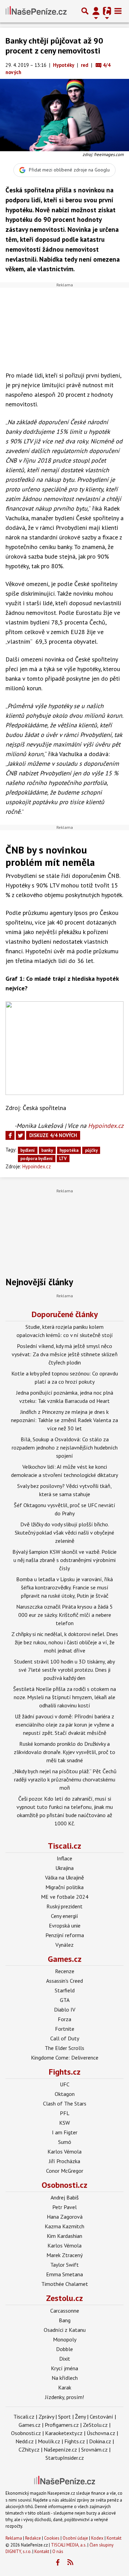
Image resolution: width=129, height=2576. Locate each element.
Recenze (65, 1971)
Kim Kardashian (64, 2236)
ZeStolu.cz (95, 2425)
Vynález (64, 1945)
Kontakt (114, 2538)
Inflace (64, 1858)
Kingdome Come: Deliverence (65, 2058)
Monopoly (65, 2339)
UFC (65, 2084)
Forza (64, 2019)
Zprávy (46, 2417)
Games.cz (65, 1959)
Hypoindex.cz (106, 1126)
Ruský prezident (64, 1906)
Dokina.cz (100, 2441)
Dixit (65, 2359)
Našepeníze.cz (60, 2449)
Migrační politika (64, 1887)
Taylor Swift (64, 2265)
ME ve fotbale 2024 (65, 1897)
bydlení (28, 1150)
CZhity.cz (29, 2449)
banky (47, 1150)
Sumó (65, 2142)
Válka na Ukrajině (64, 1877)
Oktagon (65, 2094)
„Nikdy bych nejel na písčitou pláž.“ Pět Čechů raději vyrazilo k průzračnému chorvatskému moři (64, 1779)
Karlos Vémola (64, 2151)
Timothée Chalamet (65, 2284)
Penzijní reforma (65, 1935)
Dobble (64, 2349)
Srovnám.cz (94, 2449)
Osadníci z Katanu (65, 2330)
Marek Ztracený (64, 2255)
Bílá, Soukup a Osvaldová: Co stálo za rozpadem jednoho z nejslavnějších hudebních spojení (65, 1447)
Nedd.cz (25, 2441)
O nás (58, 2551)
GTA (65, 2000)
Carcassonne (65, 2311)
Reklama (14, 2538)
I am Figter (65, 2132)
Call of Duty (65, 2038)
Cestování (101, 2417)
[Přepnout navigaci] (96, 11)
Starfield (65, 1990)
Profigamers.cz (62, 2425)
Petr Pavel (64, 2207)
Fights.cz (65, 2072)
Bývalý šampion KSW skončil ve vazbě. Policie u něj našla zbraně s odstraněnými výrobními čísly (64, 1560)
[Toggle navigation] (118, 11)
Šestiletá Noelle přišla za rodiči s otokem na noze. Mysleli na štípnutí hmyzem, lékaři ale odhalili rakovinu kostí (64, 1697)
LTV (63, 1159)
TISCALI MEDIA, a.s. (69, 2545)
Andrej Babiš (65, 2197)
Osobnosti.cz (64, 2185)
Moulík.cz (49, 2441)
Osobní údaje (75, 2538)
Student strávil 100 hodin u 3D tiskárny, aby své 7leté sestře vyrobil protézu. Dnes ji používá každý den (64, 1670)
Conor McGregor (65, 2171)
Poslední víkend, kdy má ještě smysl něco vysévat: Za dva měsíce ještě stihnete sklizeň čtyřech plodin (65, 1354)
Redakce (33, 2538)
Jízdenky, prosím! (64, 2397)
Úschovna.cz (101, 2433)
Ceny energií (64, 1916)
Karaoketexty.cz (64, 2433)
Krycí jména (64, 2368)
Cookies (52, 2538)
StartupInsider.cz (65, 2458)
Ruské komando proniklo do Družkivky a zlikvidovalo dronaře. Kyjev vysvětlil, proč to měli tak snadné (64, 1752)
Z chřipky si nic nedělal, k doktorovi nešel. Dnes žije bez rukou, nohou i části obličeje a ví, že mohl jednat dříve (65, 1642)
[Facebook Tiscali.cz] (57, 2563)
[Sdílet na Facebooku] (10, 1135)
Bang (65, 2320)
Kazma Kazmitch (64, 2226)
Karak (65, 2387)
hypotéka (69, 1150)
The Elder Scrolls (64, 2048)
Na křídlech (65, 2378)
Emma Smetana (64, 2274)
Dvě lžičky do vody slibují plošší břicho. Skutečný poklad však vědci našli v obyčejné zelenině (64, 1533)
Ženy (80, 2417)
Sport (64, 2417)
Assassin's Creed (64, 1981)
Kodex (98, 2538)
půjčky (91, 1150)
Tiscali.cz (64, 1846)
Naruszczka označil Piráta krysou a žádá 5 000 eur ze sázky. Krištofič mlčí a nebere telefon (64, 1615)
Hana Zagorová (65, 2217)
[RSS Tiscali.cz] (70, 2563)
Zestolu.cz (64, 2298)
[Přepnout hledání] (85, 11)
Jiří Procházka (64, 2161)
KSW (64, 2123)
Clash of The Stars (65, 2103)
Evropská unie (65, 1925)
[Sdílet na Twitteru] (20, 1135)
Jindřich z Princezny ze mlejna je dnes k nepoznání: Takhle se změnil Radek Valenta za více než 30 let (64, 1420)
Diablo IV (65, 2009)
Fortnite (65, 2029)
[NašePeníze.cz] (36, 11)
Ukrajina (64, 1868)
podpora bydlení (36, 1159)
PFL (65, 2113)
